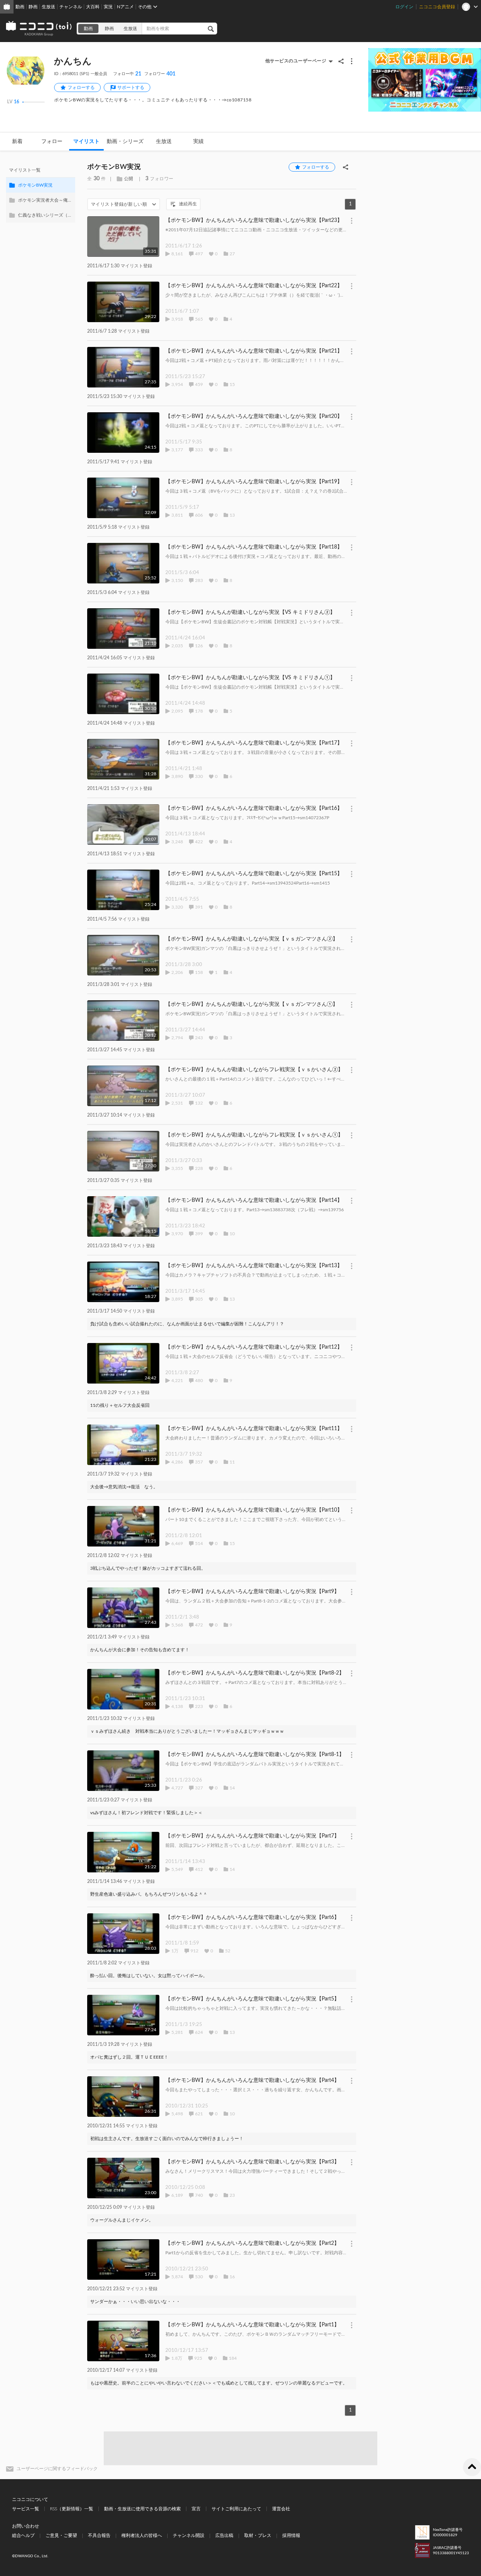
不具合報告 (99, 2535)
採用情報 (291, 2535)
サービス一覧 (26, 2509)
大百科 (93, 7)
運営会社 (281, 2509)
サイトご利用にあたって (236, 2509)
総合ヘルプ (23, 2535)
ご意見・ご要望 (61, 2535)
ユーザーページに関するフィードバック (57, 2469)
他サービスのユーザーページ (296, 61)
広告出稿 (224, 2535)
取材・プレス (258, 2535)
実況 (108, 7)
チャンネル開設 (189, 2535)
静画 (33, 7)
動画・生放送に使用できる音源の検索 (142, 2509)
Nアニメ (125, 7)
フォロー (52, 142)
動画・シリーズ (125, 142)
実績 (198, 142)
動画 (20, 7)
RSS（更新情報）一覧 (72, 2509)
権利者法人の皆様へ (142, 2535)
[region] (41, 193)
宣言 (196, 2509)
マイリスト (86, 142)
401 (160, 74)
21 (127, 74)
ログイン (404, 7)
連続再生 (188, 204)
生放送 (48, 7)
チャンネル (71, 7)
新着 (17, 142)
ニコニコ (39, 29)
